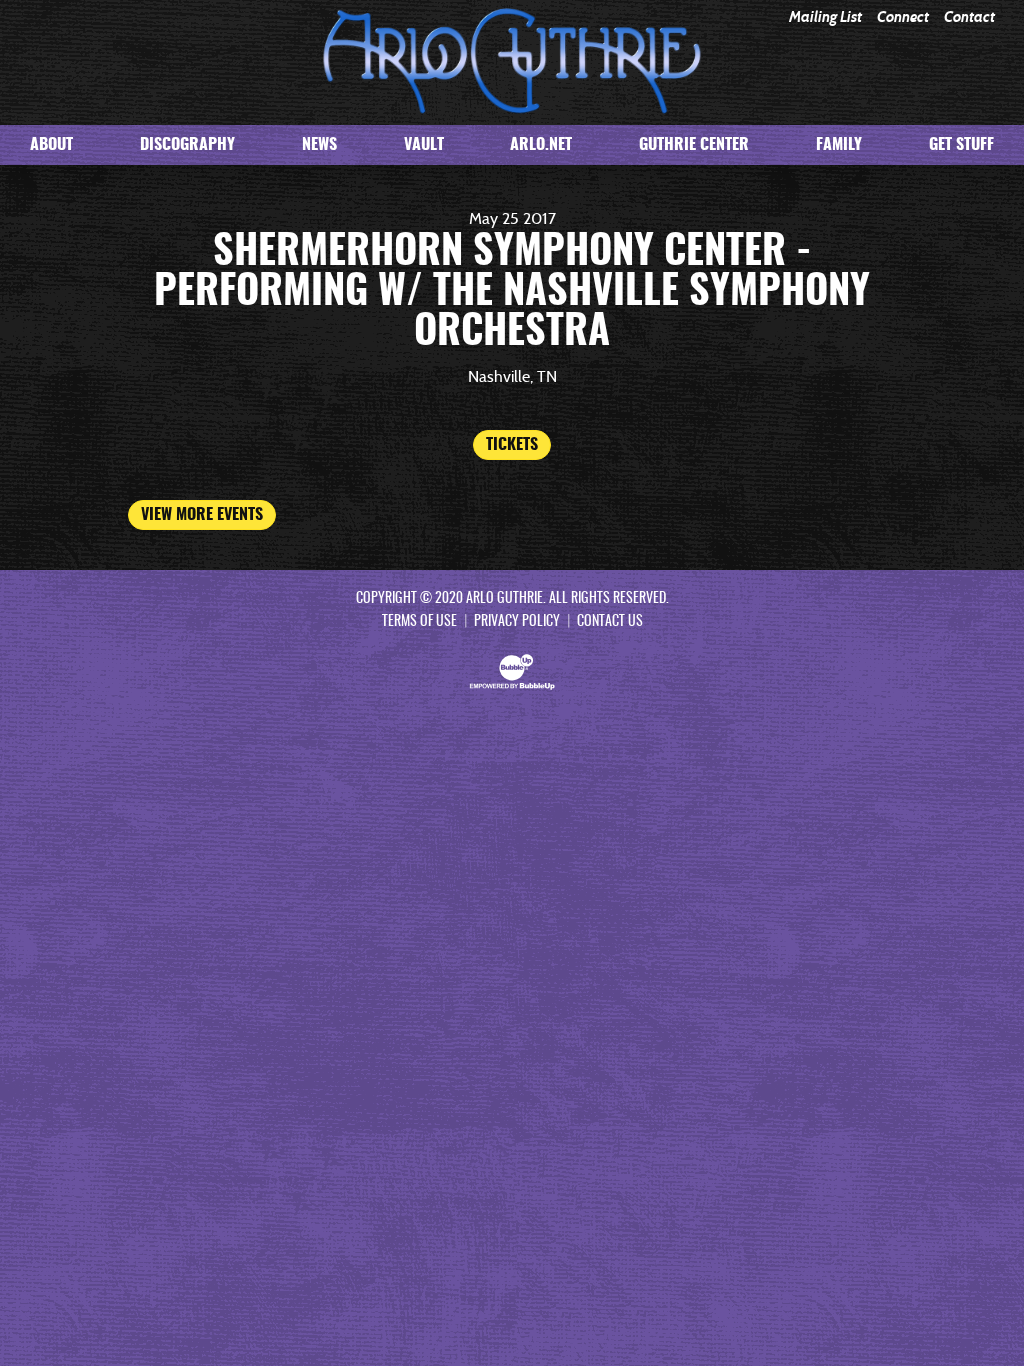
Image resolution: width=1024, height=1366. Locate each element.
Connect (903, 17)
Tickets (512, 445)
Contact (969, 17)
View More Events (202, 515)
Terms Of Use (419, 622)
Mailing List (825, 17)
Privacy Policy (517, 622)
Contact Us (610, 622)
